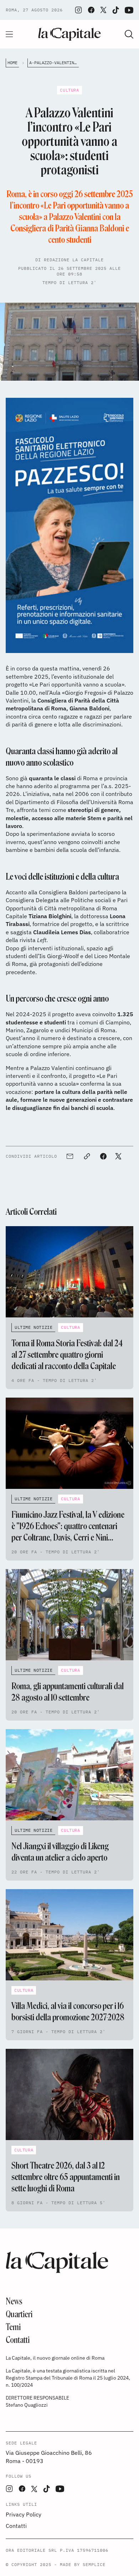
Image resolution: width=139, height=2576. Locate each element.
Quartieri (19, 2314)
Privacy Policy (24, 2514)
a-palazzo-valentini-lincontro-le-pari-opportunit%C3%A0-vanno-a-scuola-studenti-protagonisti (54, 63)
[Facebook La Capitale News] (91, 10)
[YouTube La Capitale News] (129, 10)
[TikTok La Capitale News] (115, 10)
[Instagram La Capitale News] (78, 10)
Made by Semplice (83, 2564)
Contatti (18, 2340)
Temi (13, 2327)
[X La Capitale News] (103, 10)
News (14, 2301)
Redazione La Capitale (74, 260)
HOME (12, 63)
